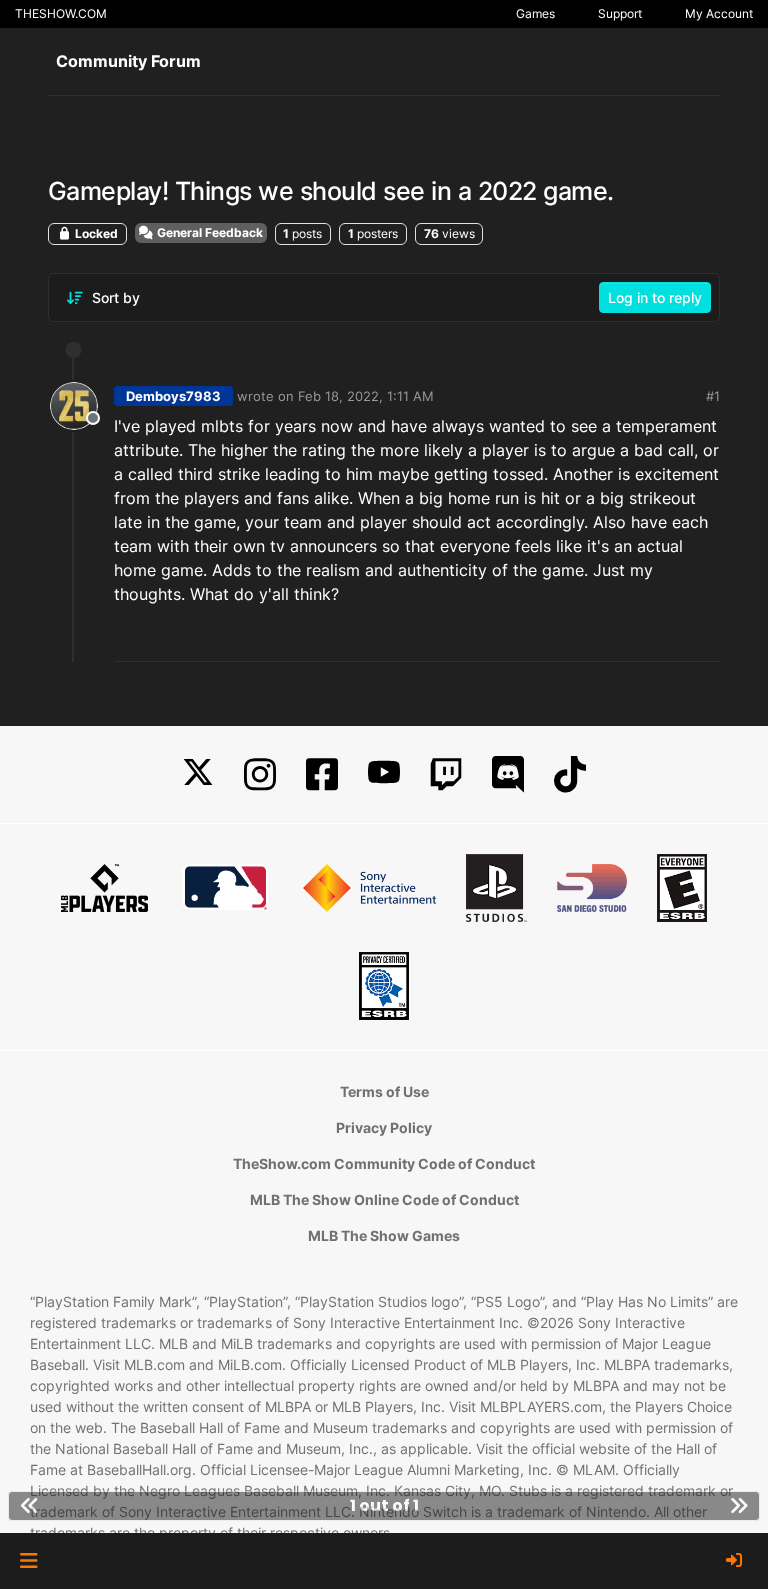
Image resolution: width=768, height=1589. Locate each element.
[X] (198, 774)
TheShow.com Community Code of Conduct (384, 1163)
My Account (719, 13)
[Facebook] (322, 774)
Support (620, 13)
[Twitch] (446, 774)
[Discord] (508, 774)
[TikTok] (570, 774)
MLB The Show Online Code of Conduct (384, 1199)
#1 (713, 396)
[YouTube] (384, 774)
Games (535, 13)
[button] (28, 1561)
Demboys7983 (173, 396)
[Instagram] (260, 774)
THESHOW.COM (61, 13)
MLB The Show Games (384, 1235)
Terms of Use (384, 1091)
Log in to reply (655, 297)
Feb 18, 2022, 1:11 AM (366, 396)
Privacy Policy (384, 1127)
